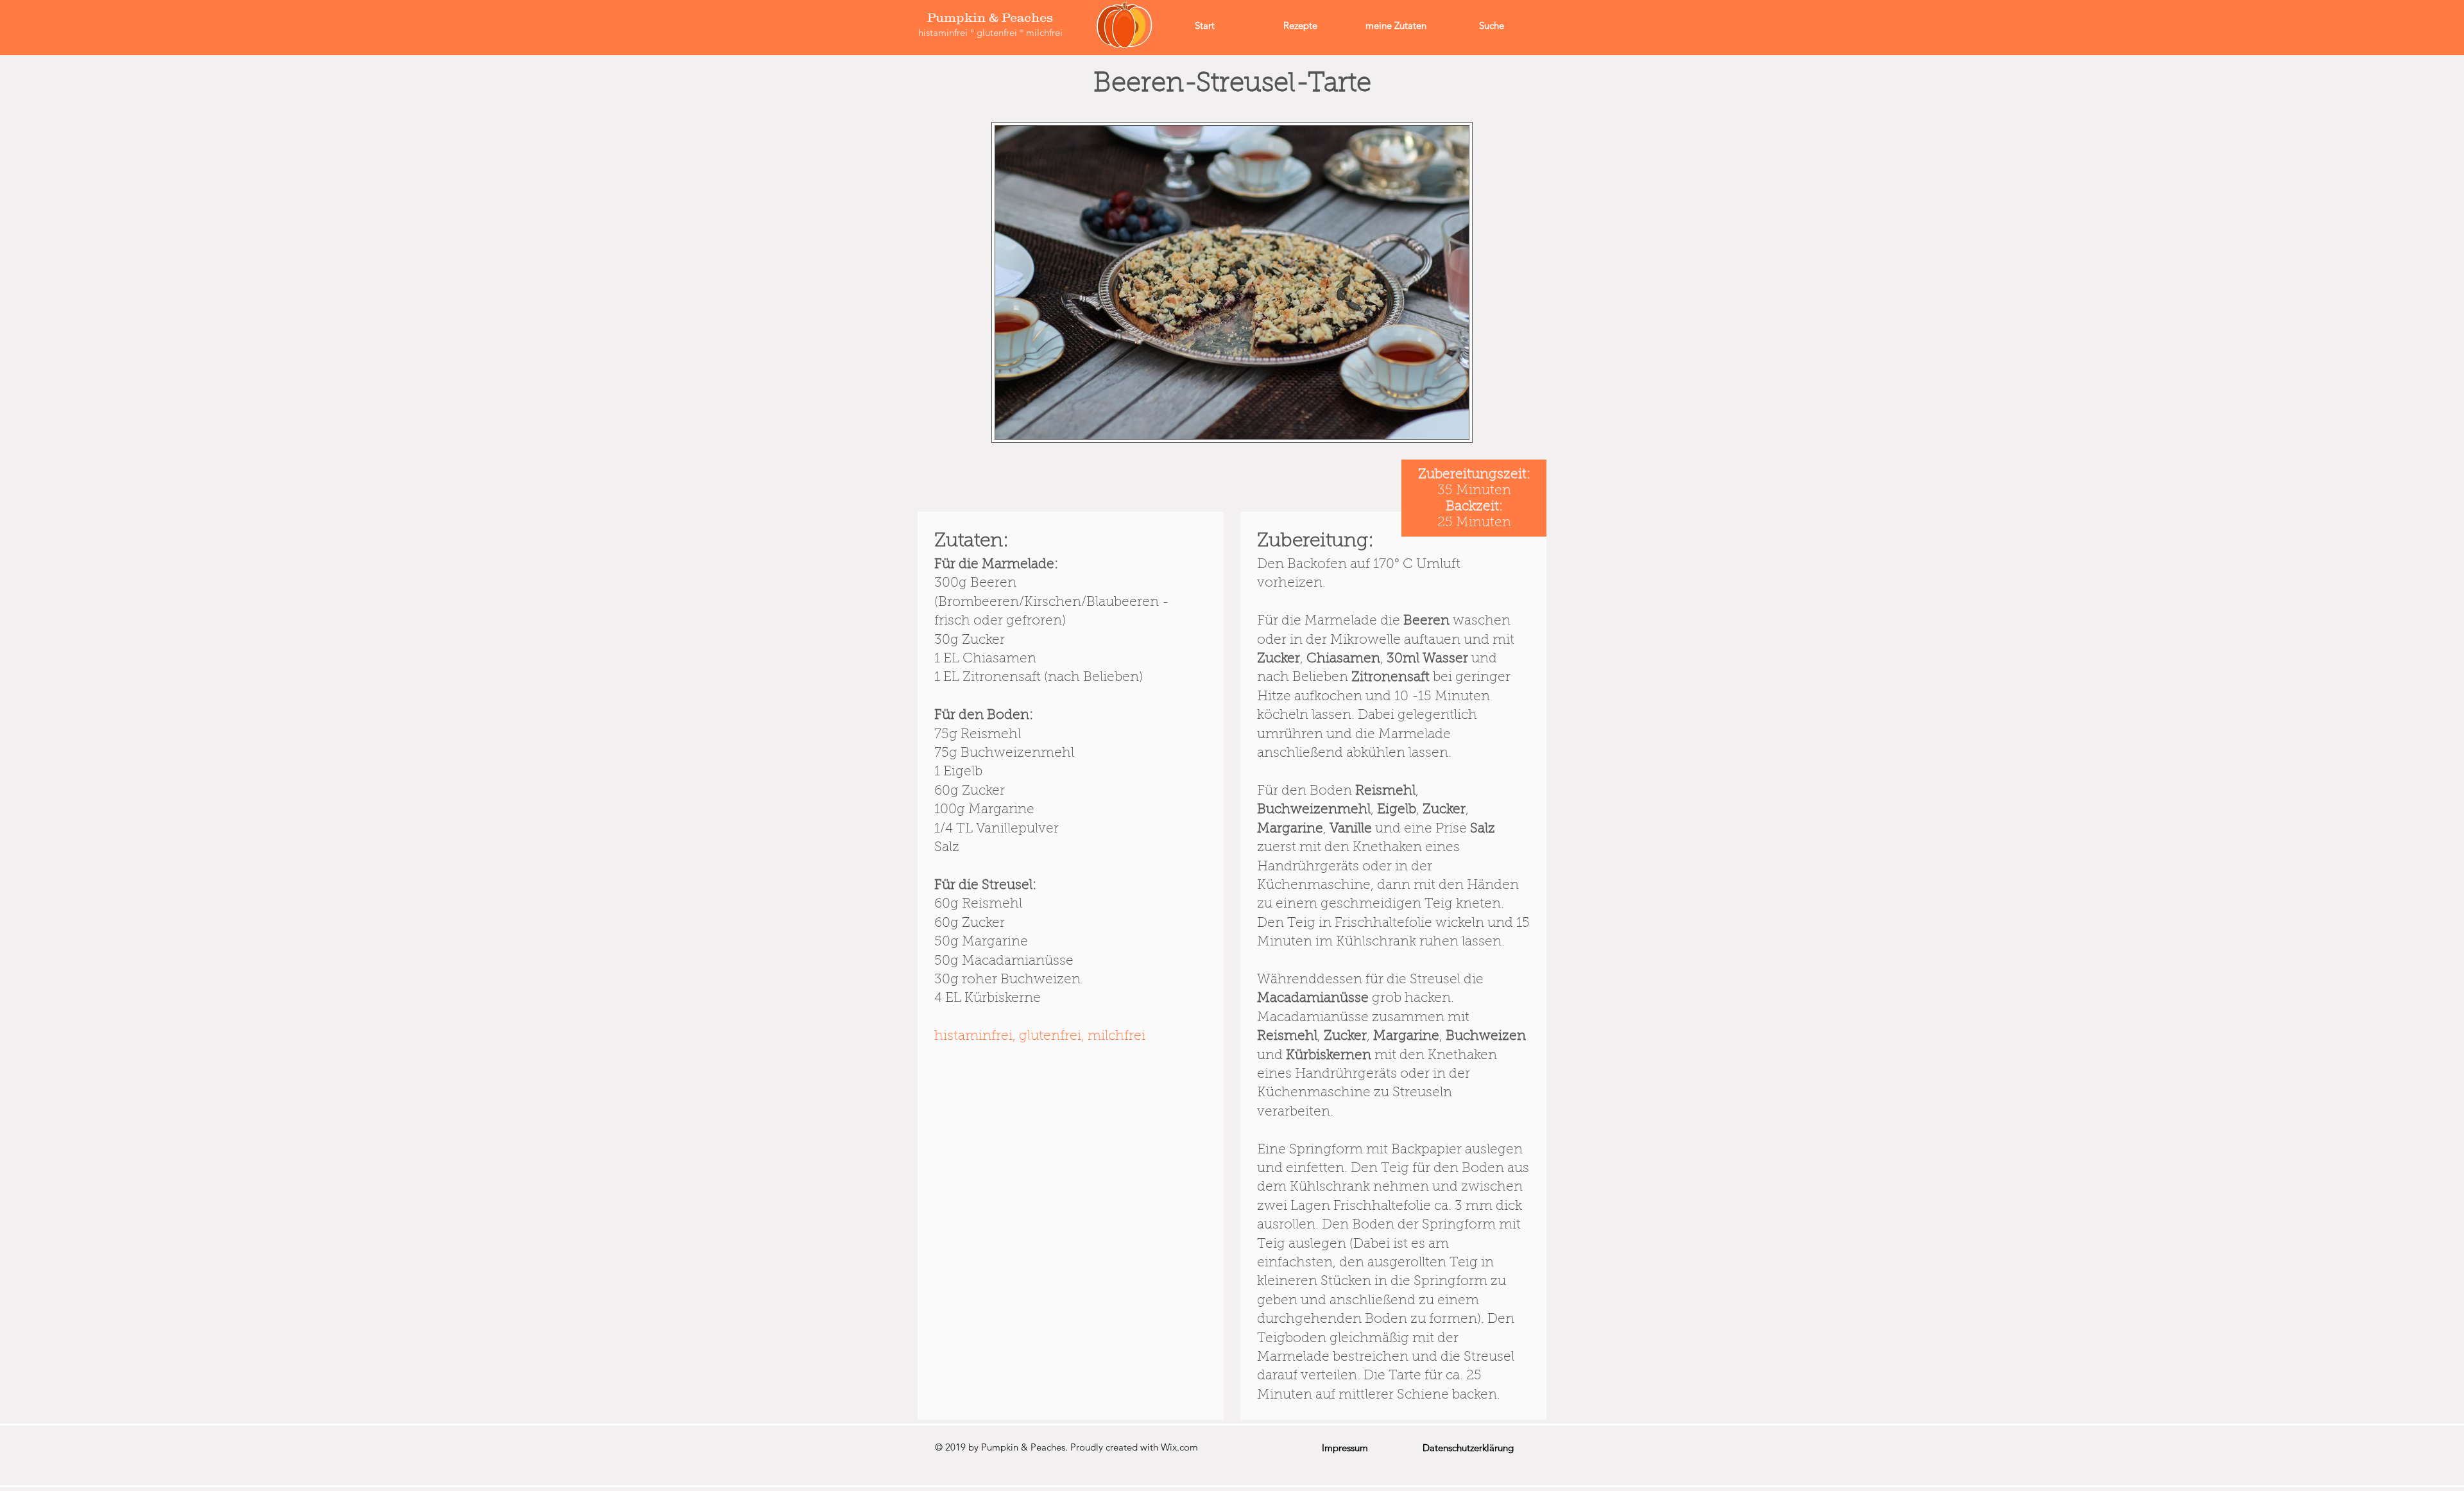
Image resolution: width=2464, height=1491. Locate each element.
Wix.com (1179, 1447)
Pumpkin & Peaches (990, 17)
